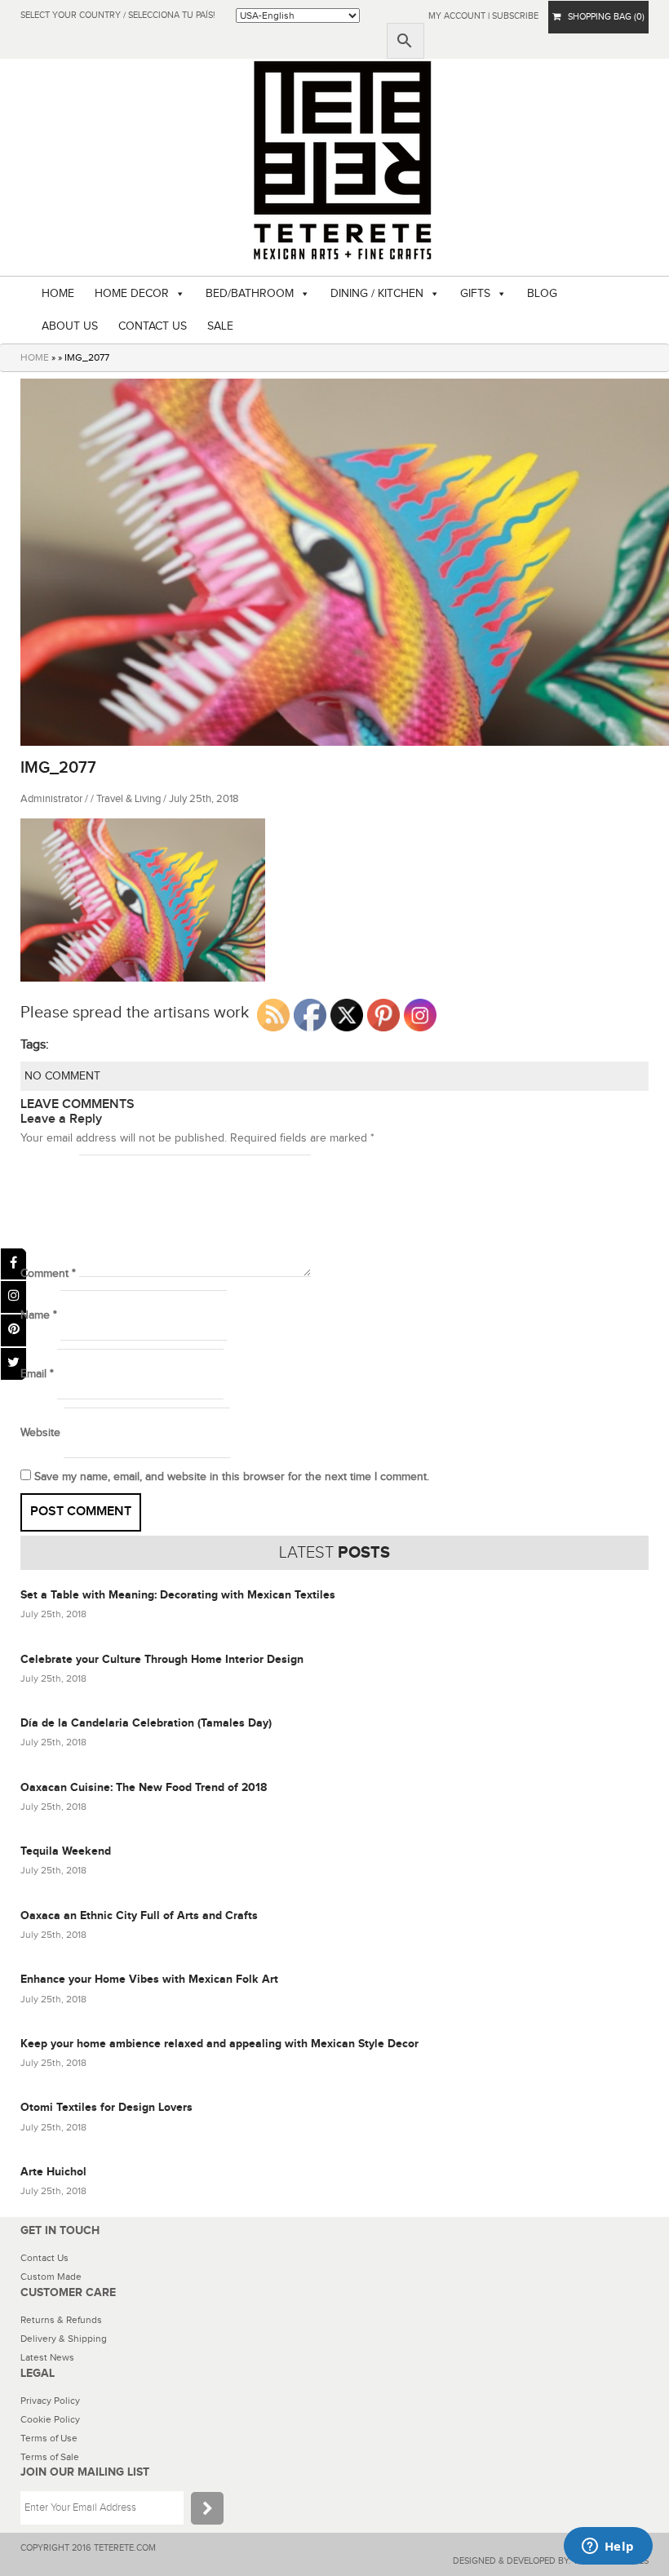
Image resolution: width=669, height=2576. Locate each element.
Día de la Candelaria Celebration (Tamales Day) (146, 1723)
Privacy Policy (50, 2401)
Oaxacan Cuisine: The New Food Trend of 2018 (144, 1787)
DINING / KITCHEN (377, 294)
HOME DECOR (132, 294)
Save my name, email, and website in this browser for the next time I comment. (232, 1477)
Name (39, 1315)
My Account (457, 16)
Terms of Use (49, 2438)
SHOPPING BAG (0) (603, 17)
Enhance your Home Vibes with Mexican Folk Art (149, 1979)
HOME (58, 294)
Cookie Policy (50, 2419)
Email (37, 1374)
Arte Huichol (53, 2172)
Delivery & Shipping (64, 2339)
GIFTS (475, 294)
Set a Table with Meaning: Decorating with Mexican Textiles (178, 1595)
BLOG (542, 294)
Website (40, 1433)
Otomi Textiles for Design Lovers (106, 2107)
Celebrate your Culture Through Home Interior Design (162, 1659)
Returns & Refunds (61, 2320)
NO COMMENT (62, 1076)
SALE (220, 326)
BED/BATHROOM (250, 294)
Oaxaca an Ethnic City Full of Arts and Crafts (139, 1915)
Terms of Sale (50, 2457)
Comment (48, 1274)
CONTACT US (153, 326)
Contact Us (44, 2258)
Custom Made (51, 2277)
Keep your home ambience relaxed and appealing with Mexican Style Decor (219, 2044)
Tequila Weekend (66, 1851)
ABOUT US (70, 326)
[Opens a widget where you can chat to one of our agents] (608, 2547)
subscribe (515, 16)
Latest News (47, 2357)
